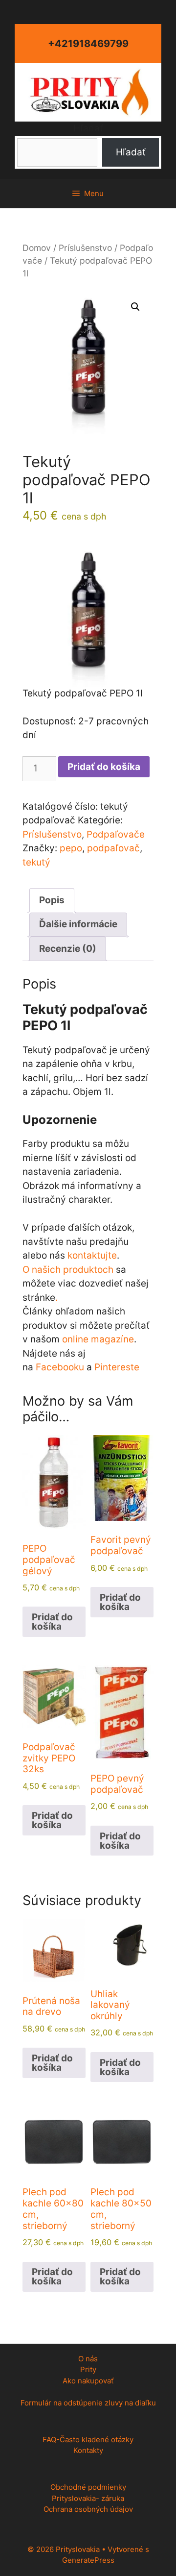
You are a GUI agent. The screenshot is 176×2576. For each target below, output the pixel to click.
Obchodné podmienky (88, 2487)
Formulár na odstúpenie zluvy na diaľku (88, 2403)
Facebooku (60, 1367)
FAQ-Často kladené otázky (88, 2440)
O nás (88, 2359)
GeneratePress (88, 2560)
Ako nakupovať (88, 2381)
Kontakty (88, 2450)
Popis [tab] (52, 900)
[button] (135, 307)
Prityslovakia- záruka (88, 2498)
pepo (71, 848)
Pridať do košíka (104, 767)
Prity (88, 2369)
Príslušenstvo (85, 248)
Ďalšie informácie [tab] (78, 924)
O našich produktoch (68, 1270)
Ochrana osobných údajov (88, 2509)
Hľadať (88, 128)
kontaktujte (92, 1255)
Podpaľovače (116, 834)
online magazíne (98, 1339)
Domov (37, 248)
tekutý (36, 862)
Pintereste (117, 1367)
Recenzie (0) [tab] (68, 949)
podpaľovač (113, 848)
